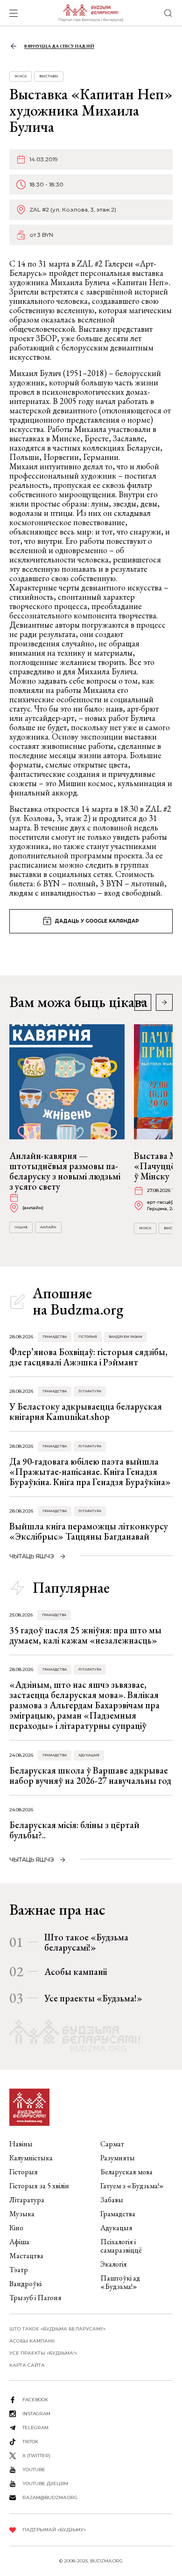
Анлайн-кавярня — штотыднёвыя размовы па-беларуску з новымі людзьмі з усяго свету (65, 1171)
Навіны (21, 2144)
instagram (36, 2414)
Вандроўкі (25, 2284)
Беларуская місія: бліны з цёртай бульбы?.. (74, 1830)
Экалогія (114, 2264)
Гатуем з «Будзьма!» (132, 2186)
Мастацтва (26, 2256)
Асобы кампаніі (76, 1972)
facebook (35, 2400)
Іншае (21, 1227)
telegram (35, 2428)
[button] (164, 1002)
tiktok (30, 2442)
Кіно (16, 2228)
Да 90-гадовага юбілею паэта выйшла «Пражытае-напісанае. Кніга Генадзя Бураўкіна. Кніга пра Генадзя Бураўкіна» (90, 1472)
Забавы (112, 2200)
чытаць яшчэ (32, 1556)
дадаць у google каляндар (97, 921)
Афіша (19, 2242)
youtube (34, 2470)
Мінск (21, 76)
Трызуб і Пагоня (35, 2298)
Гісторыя (88, 1337)
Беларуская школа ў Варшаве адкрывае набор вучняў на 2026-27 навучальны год (90, 1775)
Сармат (112, 2144)
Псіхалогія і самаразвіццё (121, 2246)
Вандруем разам (126, 1337)
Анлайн (48, 1227)
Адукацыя (89, 1755)
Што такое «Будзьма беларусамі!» (86, 1942)
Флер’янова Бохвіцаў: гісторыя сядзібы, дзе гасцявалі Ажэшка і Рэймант (88, 1357)
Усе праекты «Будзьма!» (93, 1998)
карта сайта (27, 2365)
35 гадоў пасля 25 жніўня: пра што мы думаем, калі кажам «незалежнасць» (85, 1635)
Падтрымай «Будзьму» (54, 2530)
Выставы (49, 76)
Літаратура (90, 1391)
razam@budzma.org (50, 2497)
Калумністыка (31, 2158)
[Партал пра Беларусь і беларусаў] (91, 13)
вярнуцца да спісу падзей (59, 46)
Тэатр (19, 2270)
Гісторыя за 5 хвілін (39, 2186)
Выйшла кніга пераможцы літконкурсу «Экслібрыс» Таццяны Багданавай (89, 1531)
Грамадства (55, 1337)
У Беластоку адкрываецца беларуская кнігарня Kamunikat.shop (86, 1411)
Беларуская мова (126, 2172)
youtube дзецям (45, 2484)
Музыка (22, 2214)
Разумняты (118, 2158)
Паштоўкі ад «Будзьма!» (120, 2282)
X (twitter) (36, 2456)
